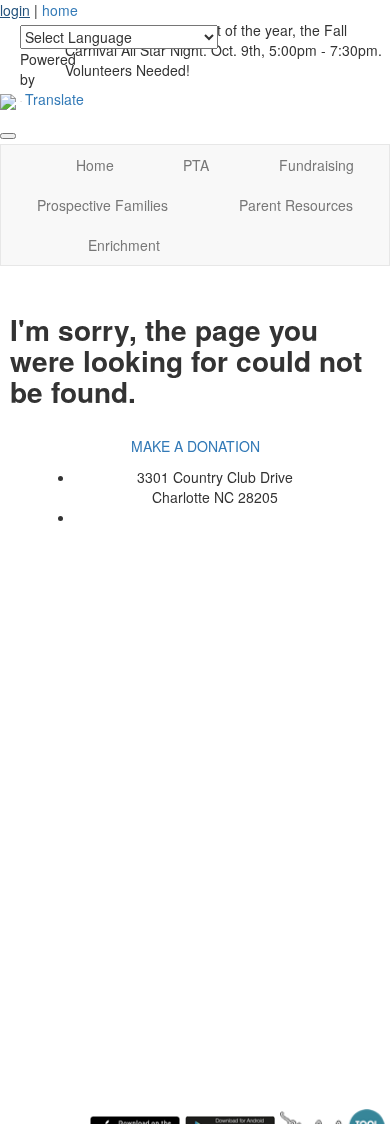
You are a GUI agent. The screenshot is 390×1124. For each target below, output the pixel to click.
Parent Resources (296, 205)
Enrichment (124, 245)
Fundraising (316, 165)
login (15, 10)
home (60, 10)
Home (95, 165)
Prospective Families (102, 205)
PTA (196, 165)
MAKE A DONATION (195, 446)
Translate (54, 99)
